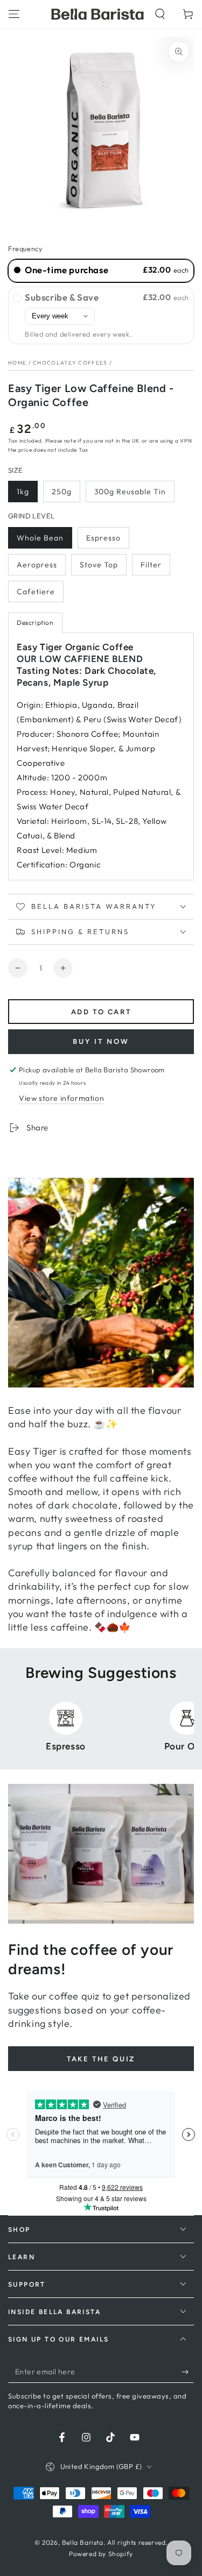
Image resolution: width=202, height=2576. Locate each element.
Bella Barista (83, 2542)
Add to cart (101, 1012)
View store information (61, 1098)
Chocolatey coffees (70, 363)
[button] (160, 14)
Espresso (103, 538)
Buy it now (101, 1041)
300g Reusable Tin (130, 492)
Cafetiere (36, 592)
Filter (151, 565)
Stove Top (99, 565)
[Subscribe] (188, 2372)
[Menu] (14, 14)
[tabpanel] (101, 756)
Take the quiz (101, 2059)
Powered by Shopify (101, 2554)
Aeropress (37, 565)
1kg (23, 492)
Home (17, 363)
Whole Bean (40, 538)
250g (62, 492)
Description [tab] (35, 622)
